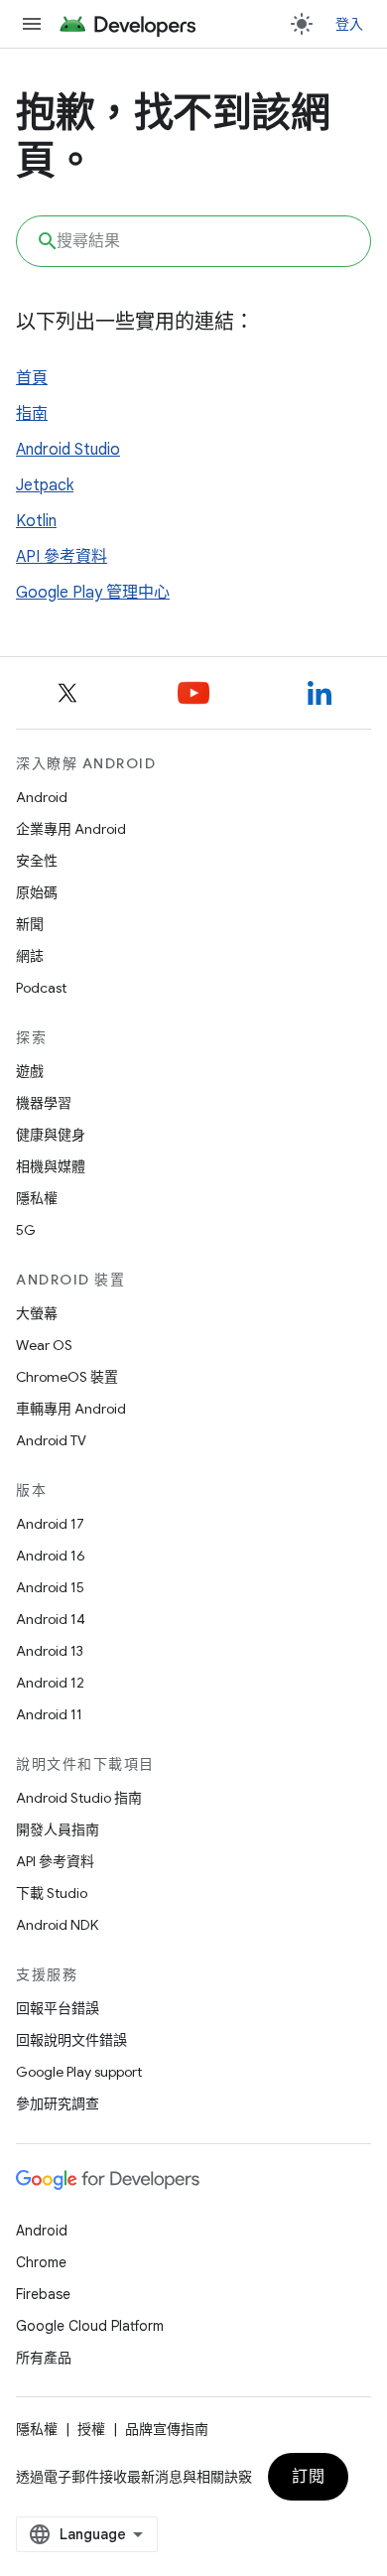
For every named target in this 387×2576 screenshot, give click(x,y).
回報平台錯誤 (58, 2008)
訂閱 (308, 2477)
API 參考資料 (62, 557)
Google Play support (79, 2072)
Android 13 (50, 1651)
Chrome (41, 2262)
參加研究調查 (58, 2103)
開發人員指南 (58, 1830)
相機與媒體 (51, 1166)
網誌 (30, 956)
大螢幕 (37, 1313)
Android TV (51, 1440)
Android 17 (50, 1524)
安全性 (37, 861)
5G (26, 1230)
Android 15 (50, 1587)
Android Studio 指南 (79, 1798)
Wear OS (44, 1345)
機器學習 (44, 1103)
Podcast (41, 988)
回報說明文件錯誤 (71, 2040)
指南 (32, 414)
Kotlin (36, 521)
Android (42, 797)
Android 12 (50, 1683)
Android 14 (51, 1619)
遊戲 (30, 1071)
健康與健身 (51, 1135)
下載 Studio (52, 1893)
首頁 (32, 378)
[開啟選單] (32, 24)
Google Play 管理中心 (93, 593)
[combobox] (193, 241)
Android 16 (51, 1556)
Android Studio (68, 450)
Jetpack (45, 485)
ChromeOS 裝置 (67, 1377)
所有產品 (44, 2358)
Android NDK (57, 1925)
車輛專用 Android (71, 1409)
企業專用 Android (71, 829)
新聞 (30, 924)
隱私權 (37, 1198)
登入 (350, 24)
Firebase (43, 2294)
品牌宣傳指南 (167, 2429)
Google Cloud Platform (90, 2326)
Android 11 (49, 1714)
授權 (91, 2429)
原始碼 (37, 892)
